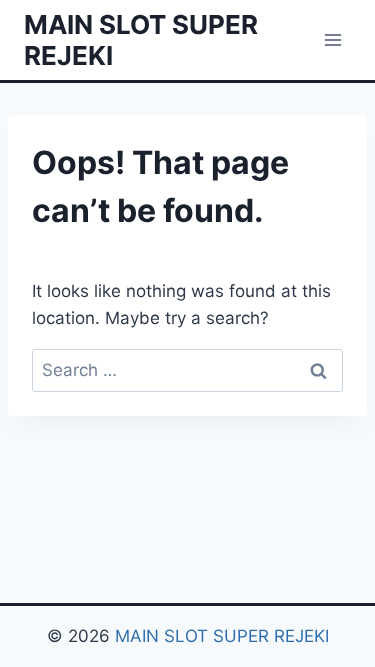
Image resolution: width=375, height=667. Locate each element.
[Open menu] (332, 39)
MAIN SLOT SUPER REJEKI (222, 636)
